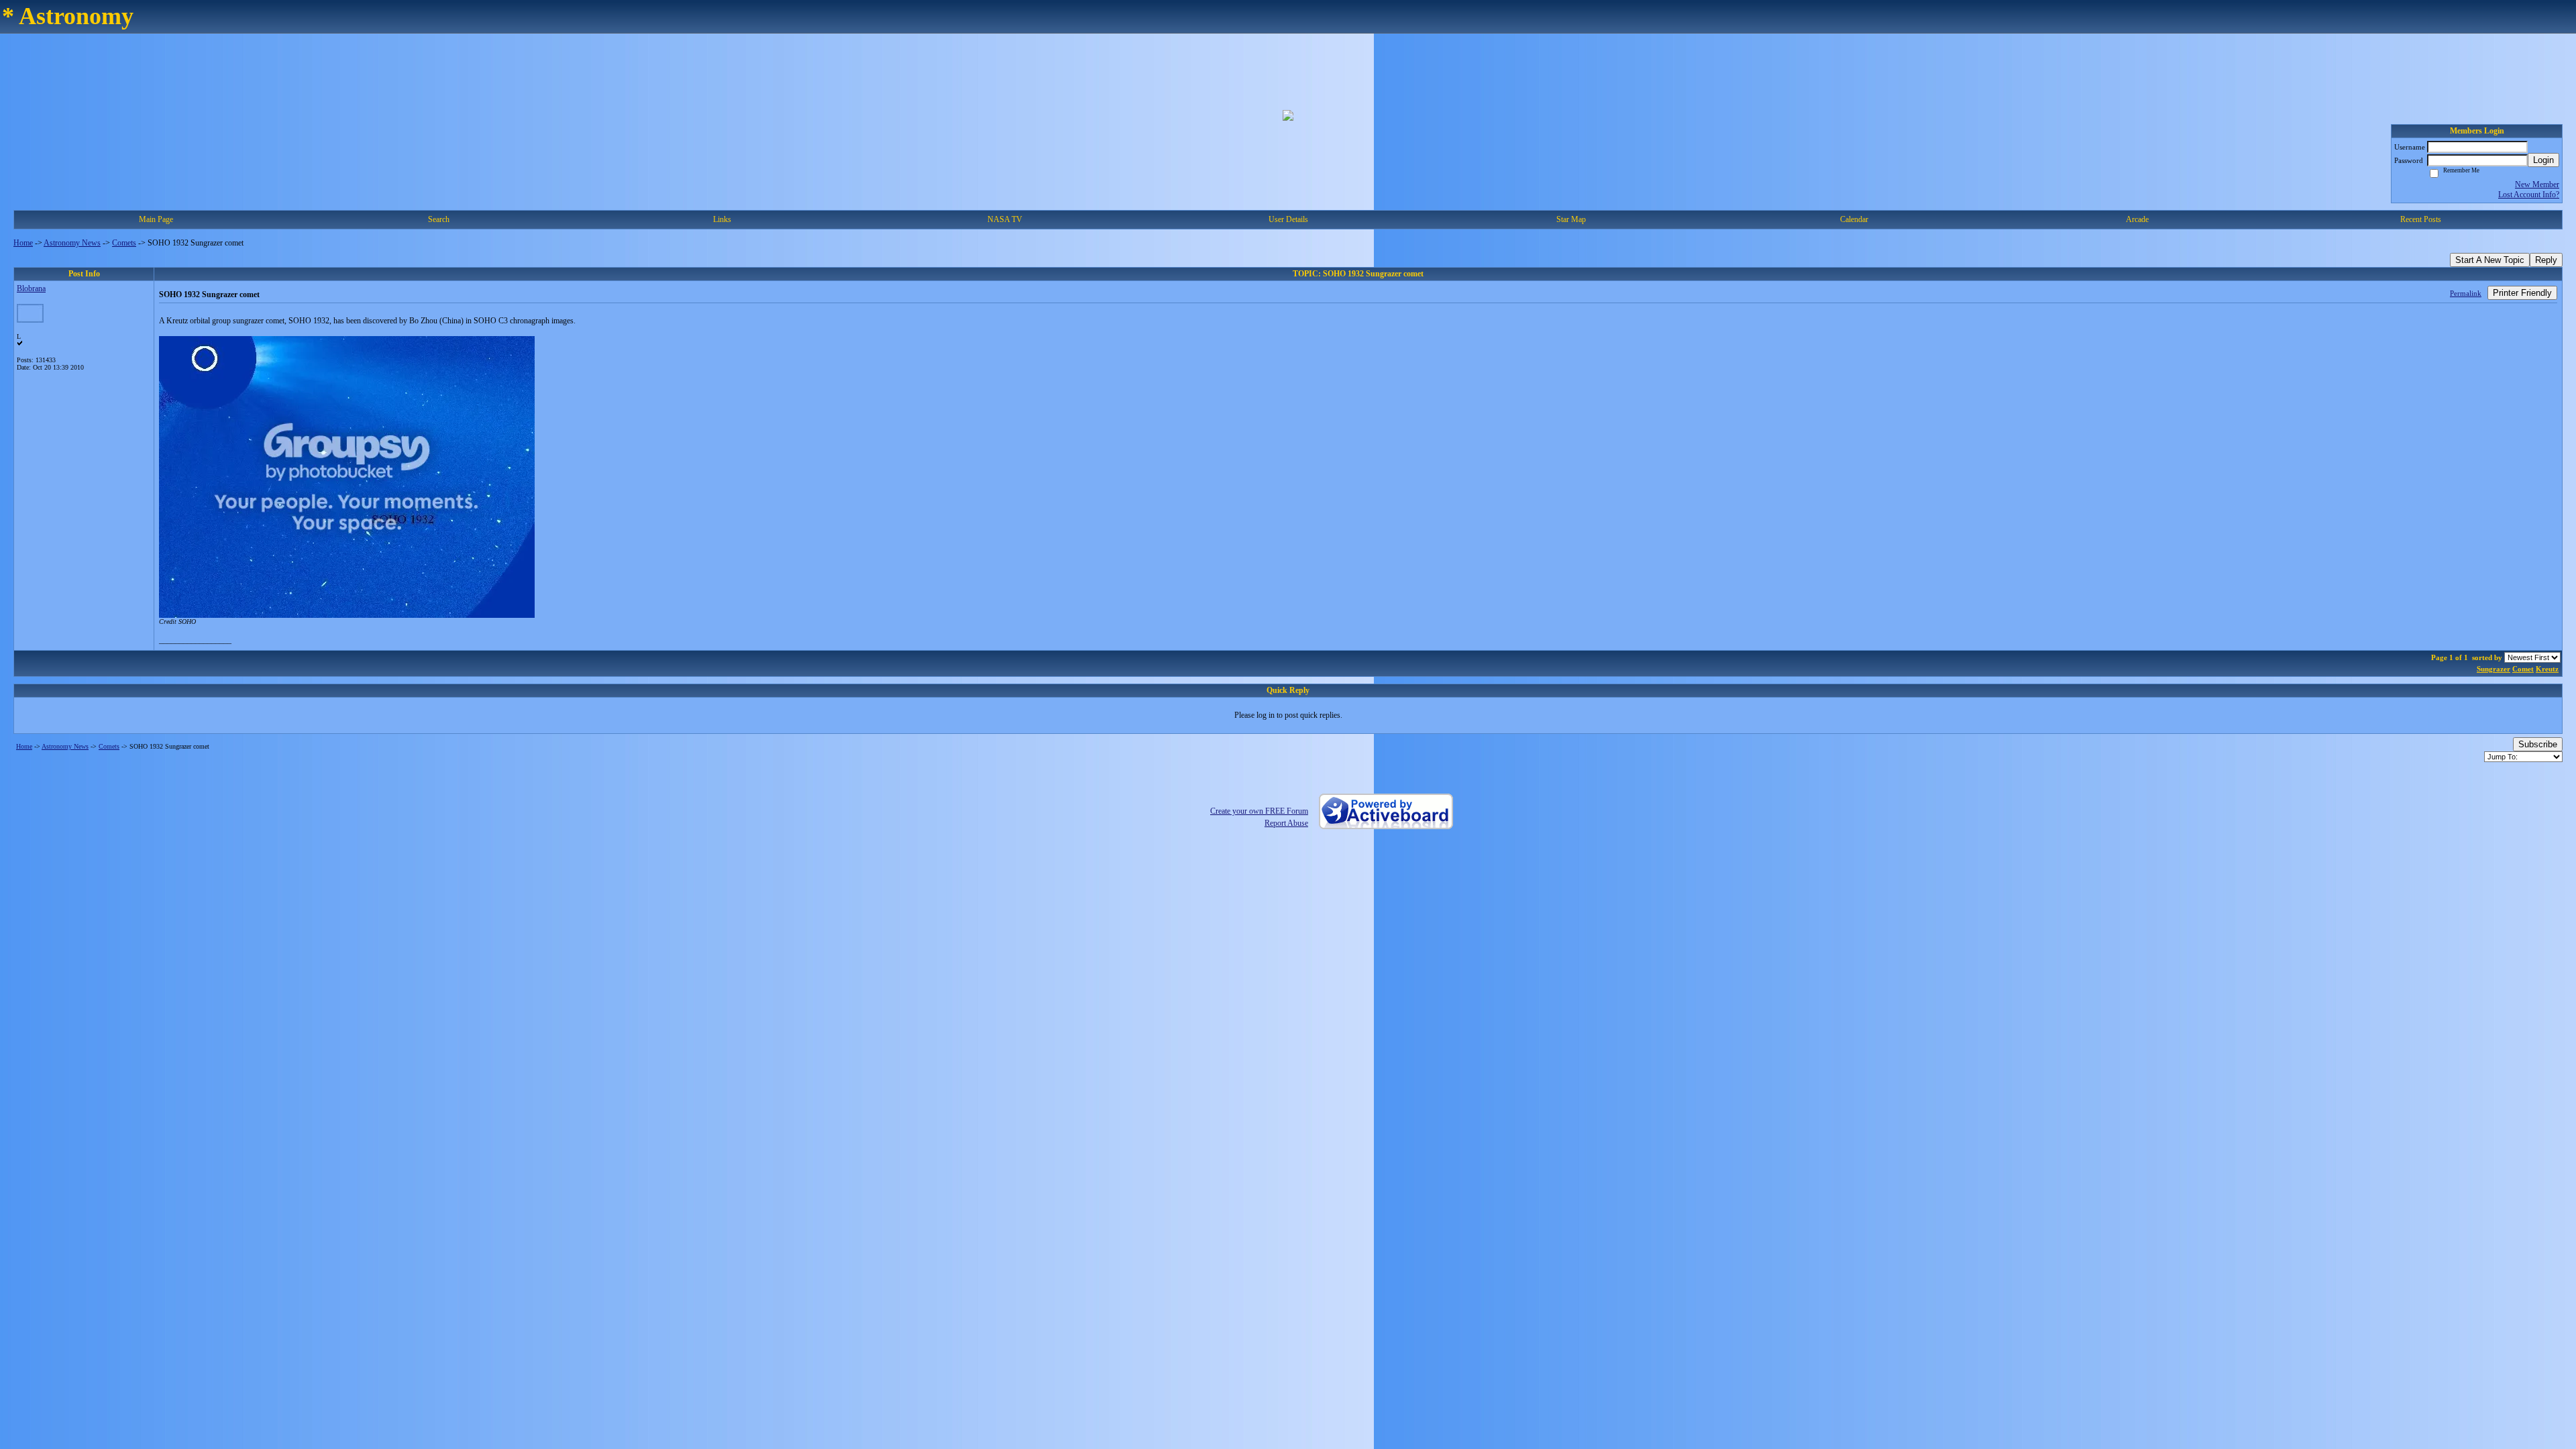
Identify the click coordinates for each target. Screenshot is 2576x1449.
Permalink (2466, 293)
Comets (124, 243)
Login (2543, 160)
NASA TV (1005, 219)
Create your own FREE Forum (1259, 811)
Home (23, 243)
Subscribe (2538, 744)
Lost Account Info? (2529, 195)
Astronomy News (72, 243)
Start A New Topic (2490, 260)
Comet (2523, 669)
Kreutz (2547, 669)
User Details (1288, 219)
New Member (2537, 184)
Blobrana (31, 288)
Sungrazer (2493, 669)
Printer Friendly (2522, 293)
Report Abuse (1286, 823)
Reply (2546, 260)
